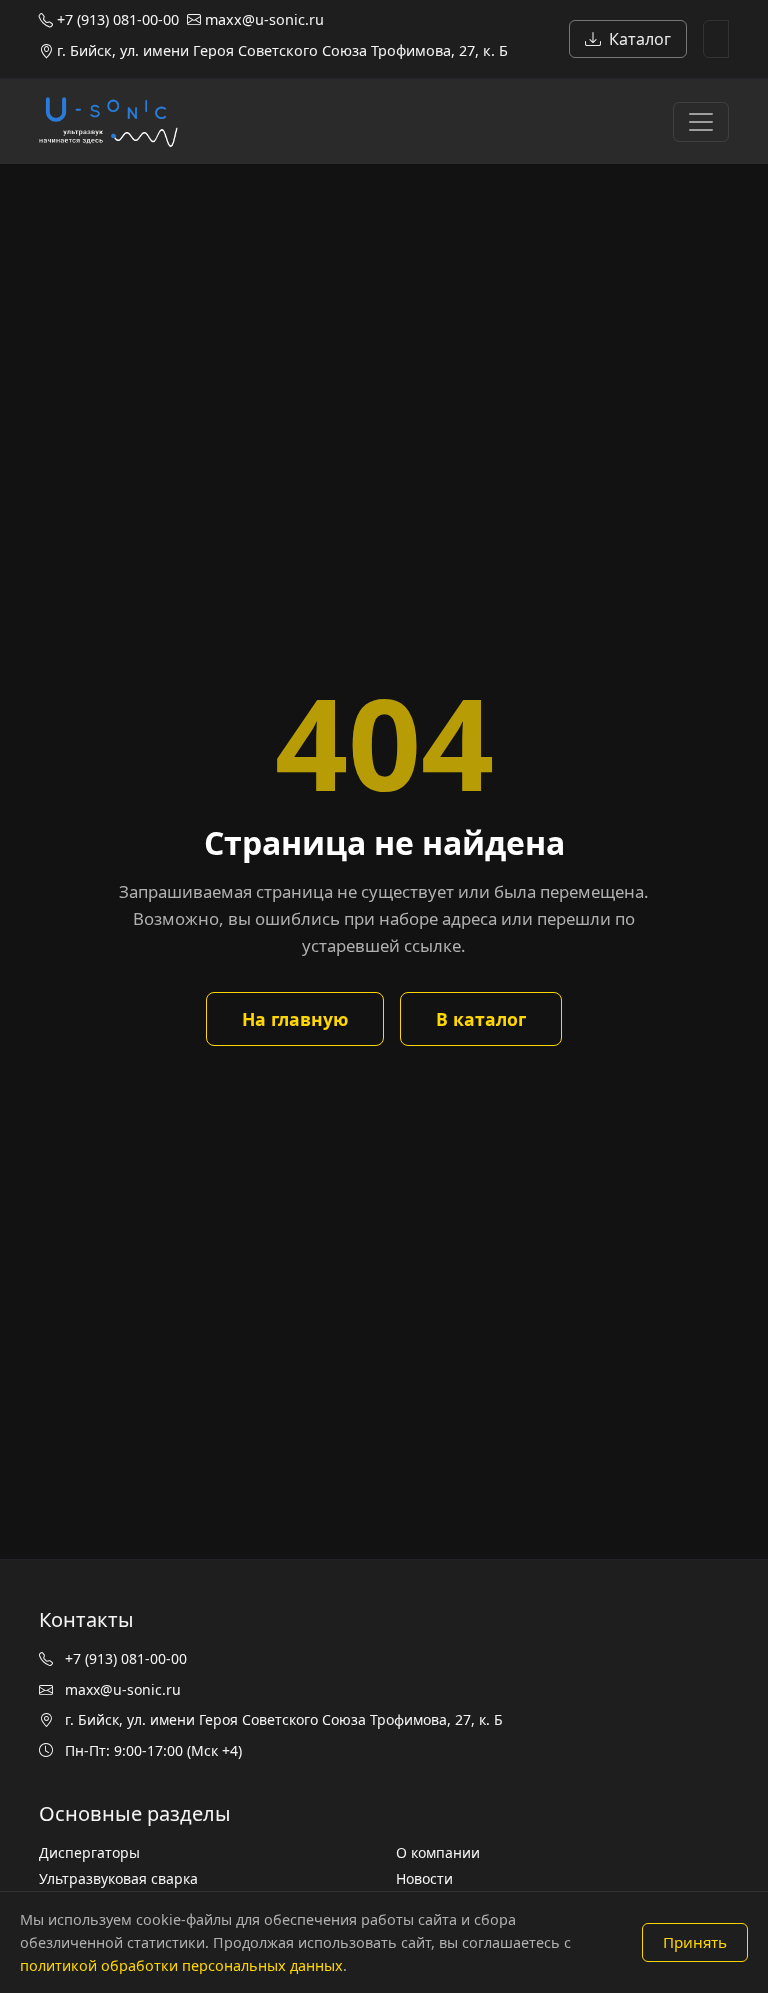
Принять (695, 1942)
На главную (295, 1019)
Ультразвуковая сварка (118, 1878)
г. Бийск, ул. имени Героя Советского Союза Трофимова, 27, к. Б (280, 50)
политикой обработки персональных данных (181, 1965)
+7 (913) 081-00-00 (116, 19)
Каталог (640, 39)
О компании (438, 1852)
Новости (424, 1878)
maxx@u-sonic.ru (262, 19)
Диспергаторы (89, 1852)
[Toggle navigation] (701, 122)
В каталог (481, 1019)
